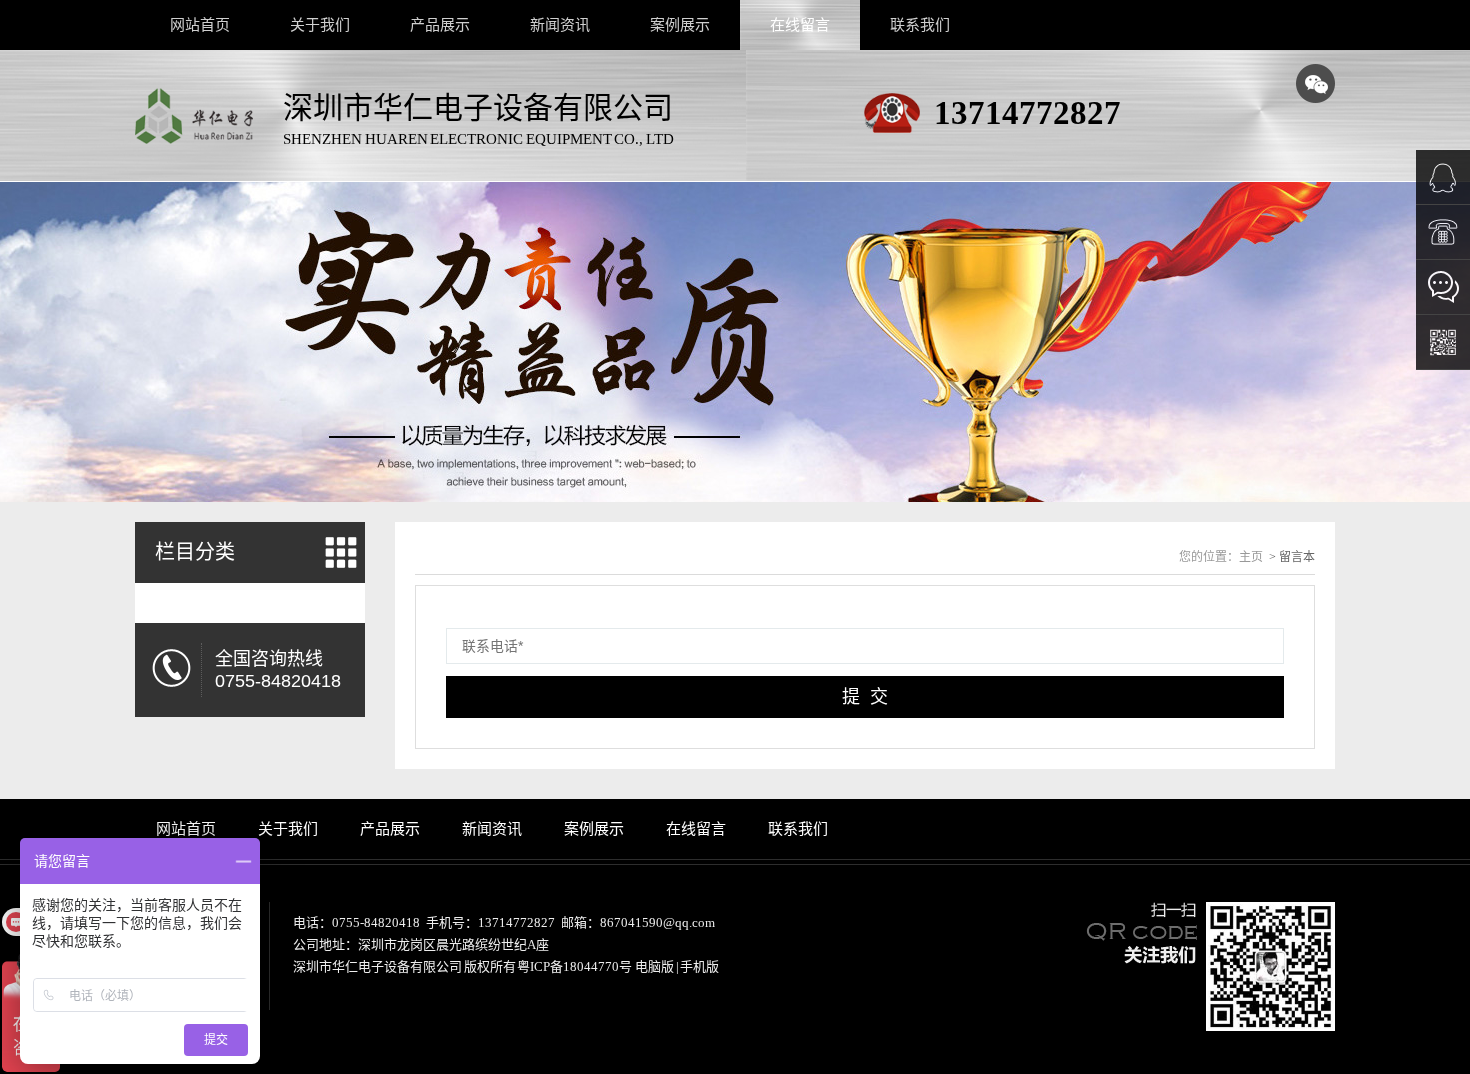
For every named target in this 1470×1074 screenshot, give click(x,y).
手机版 (699, 966)
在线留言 (800, 25)
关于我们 (320, 25)
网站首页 (200, 25)
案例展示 (680, 25)
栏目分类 (195, 552)
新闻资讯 (560, 25)
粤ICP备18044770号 (574, 966)
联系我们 (920, 25)
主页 (1251, 557)
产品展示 (440, 25)
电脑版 (654, 966)
